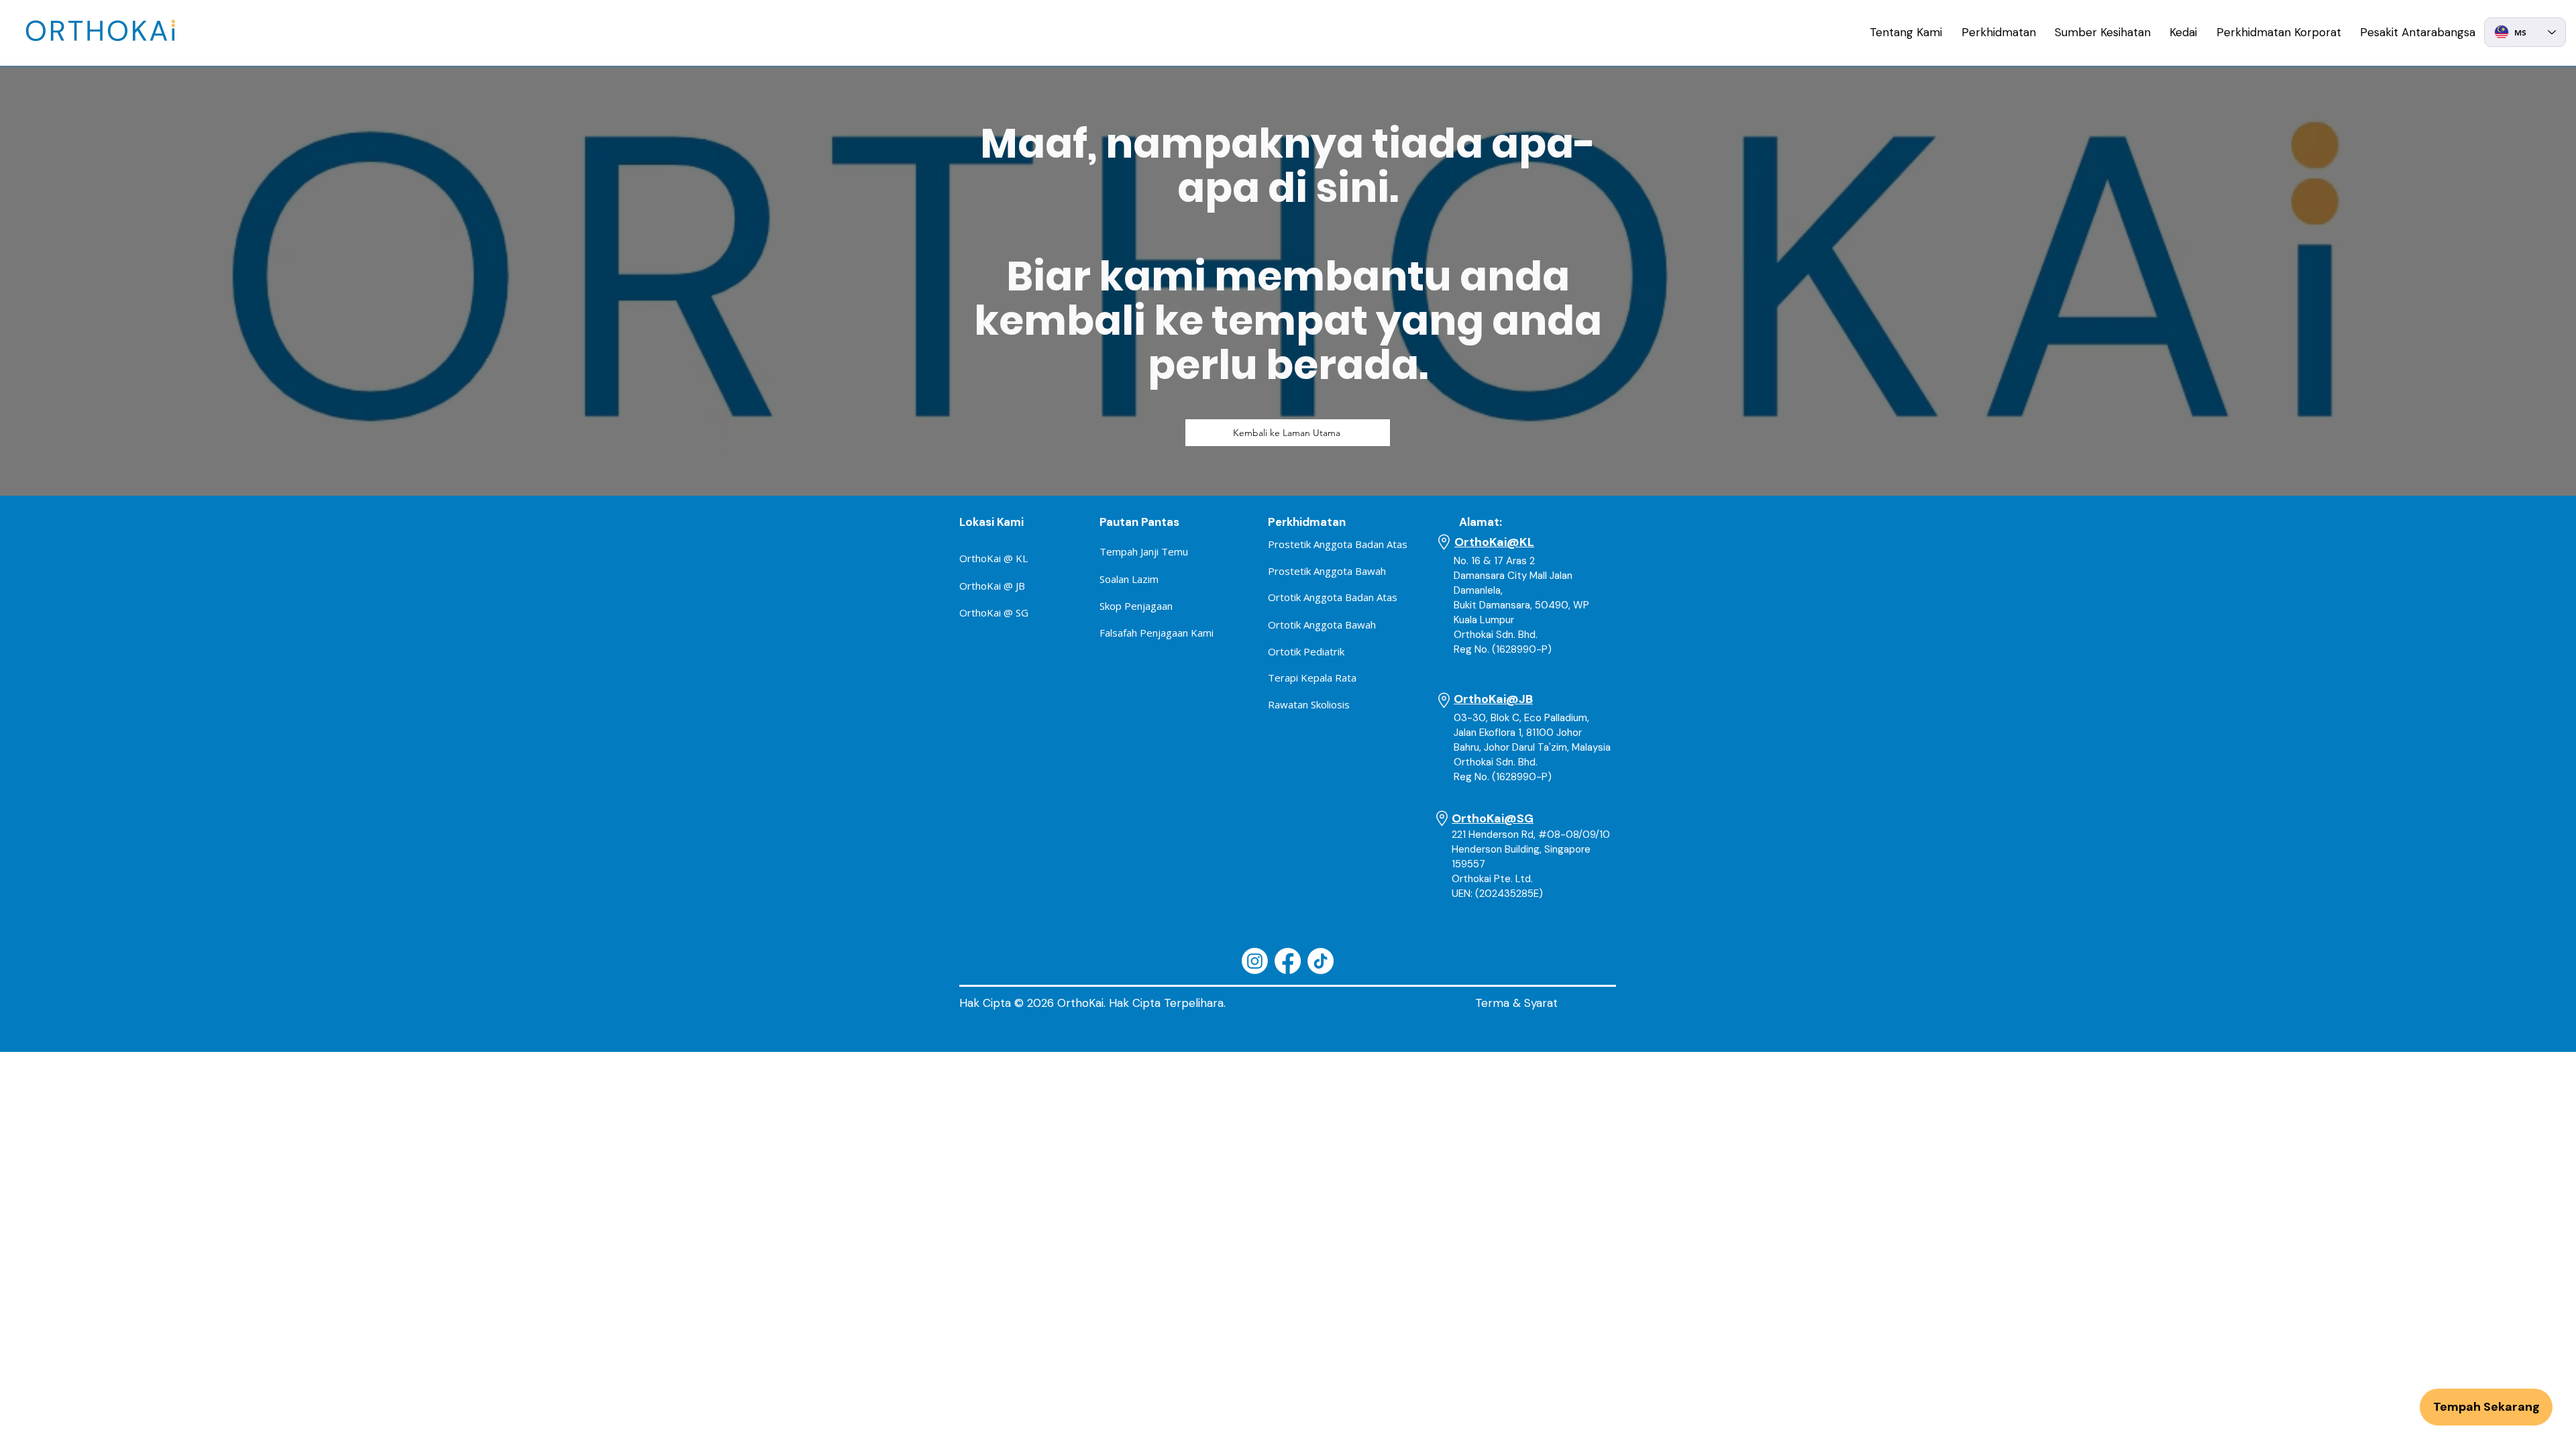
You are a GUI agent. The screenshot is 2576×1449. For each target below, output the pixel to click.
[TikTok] (1321, 961)
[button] (1906, 32)
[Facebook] (1288, 961)
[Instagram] (1255, 961)
